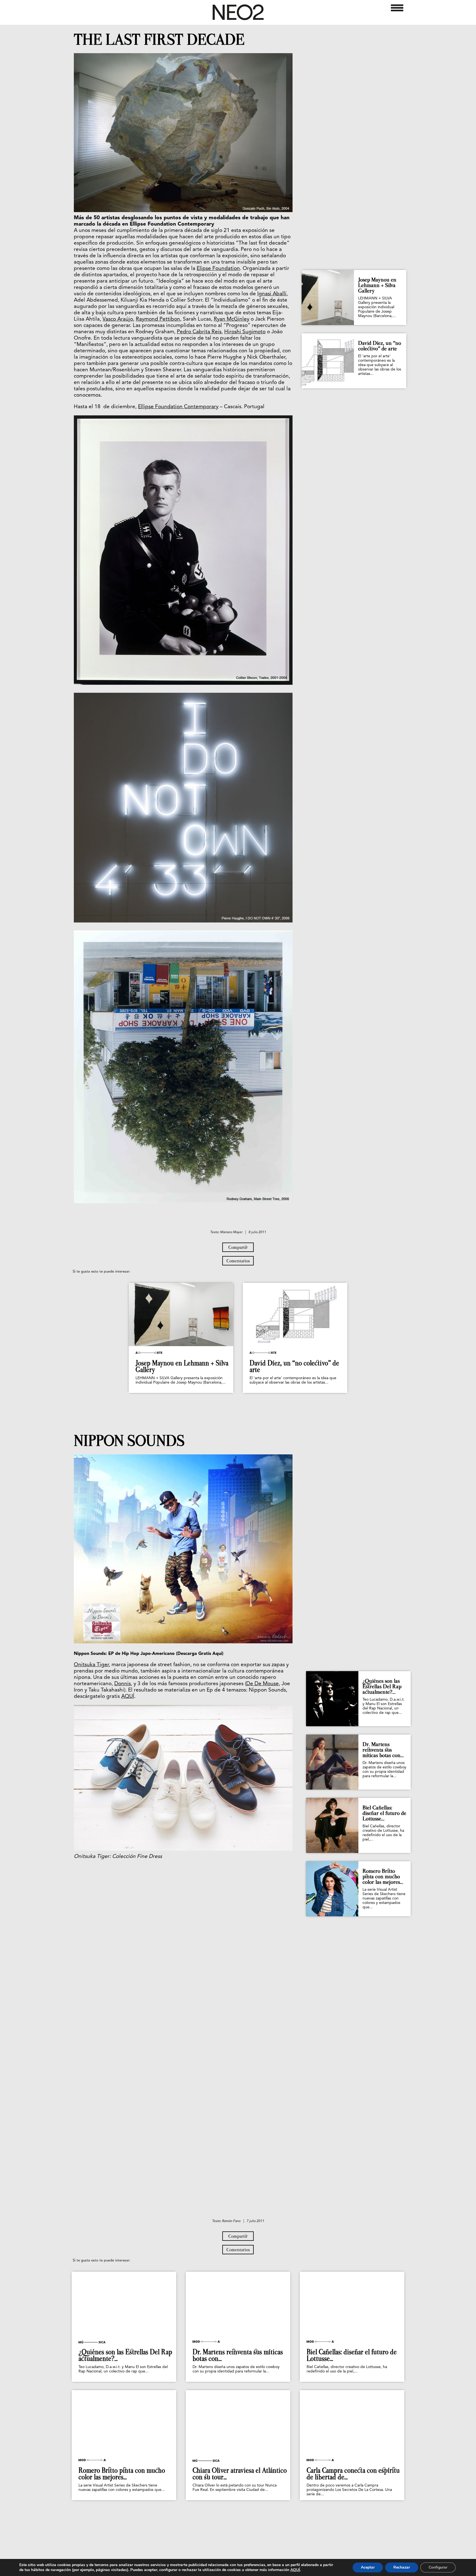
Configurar (438, 2567)
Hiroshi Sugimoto (245, 332)
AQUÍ (128, 1697)
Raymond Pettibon (158, 319)
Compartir (238, 1247)
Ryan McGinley (232, 319)
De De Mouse (263, 1684)
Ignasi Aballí (272, 294)
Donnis (123, 1684)
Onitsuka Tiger (91, 1665)
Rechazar (402, 2567)
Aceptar (368, 2567)
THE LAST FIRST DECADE (159, 40)
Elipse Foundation (218, 269)
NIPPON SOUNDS (129, 1441)
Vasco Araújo (118, 319)
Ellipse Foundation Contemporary (178, 407)
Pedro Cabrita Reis (199, 332)
